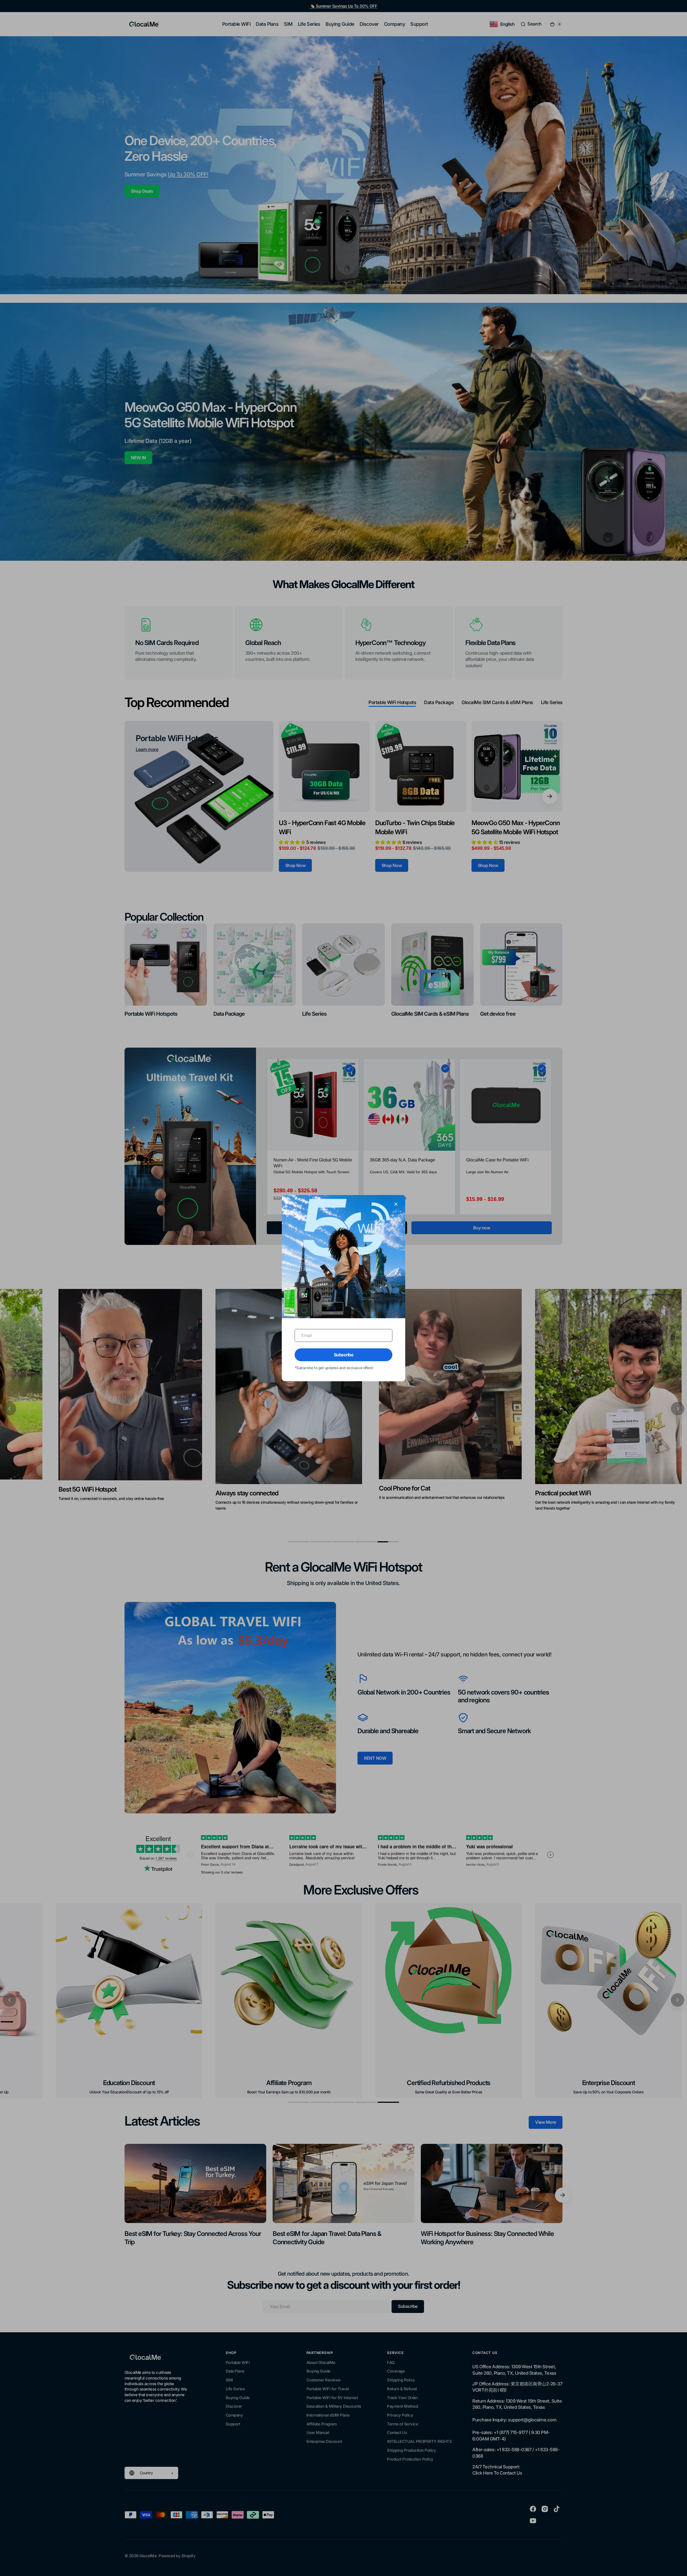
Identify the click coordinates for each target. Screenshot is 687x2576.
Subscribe (344, 1355)
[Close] (396, 1204)
